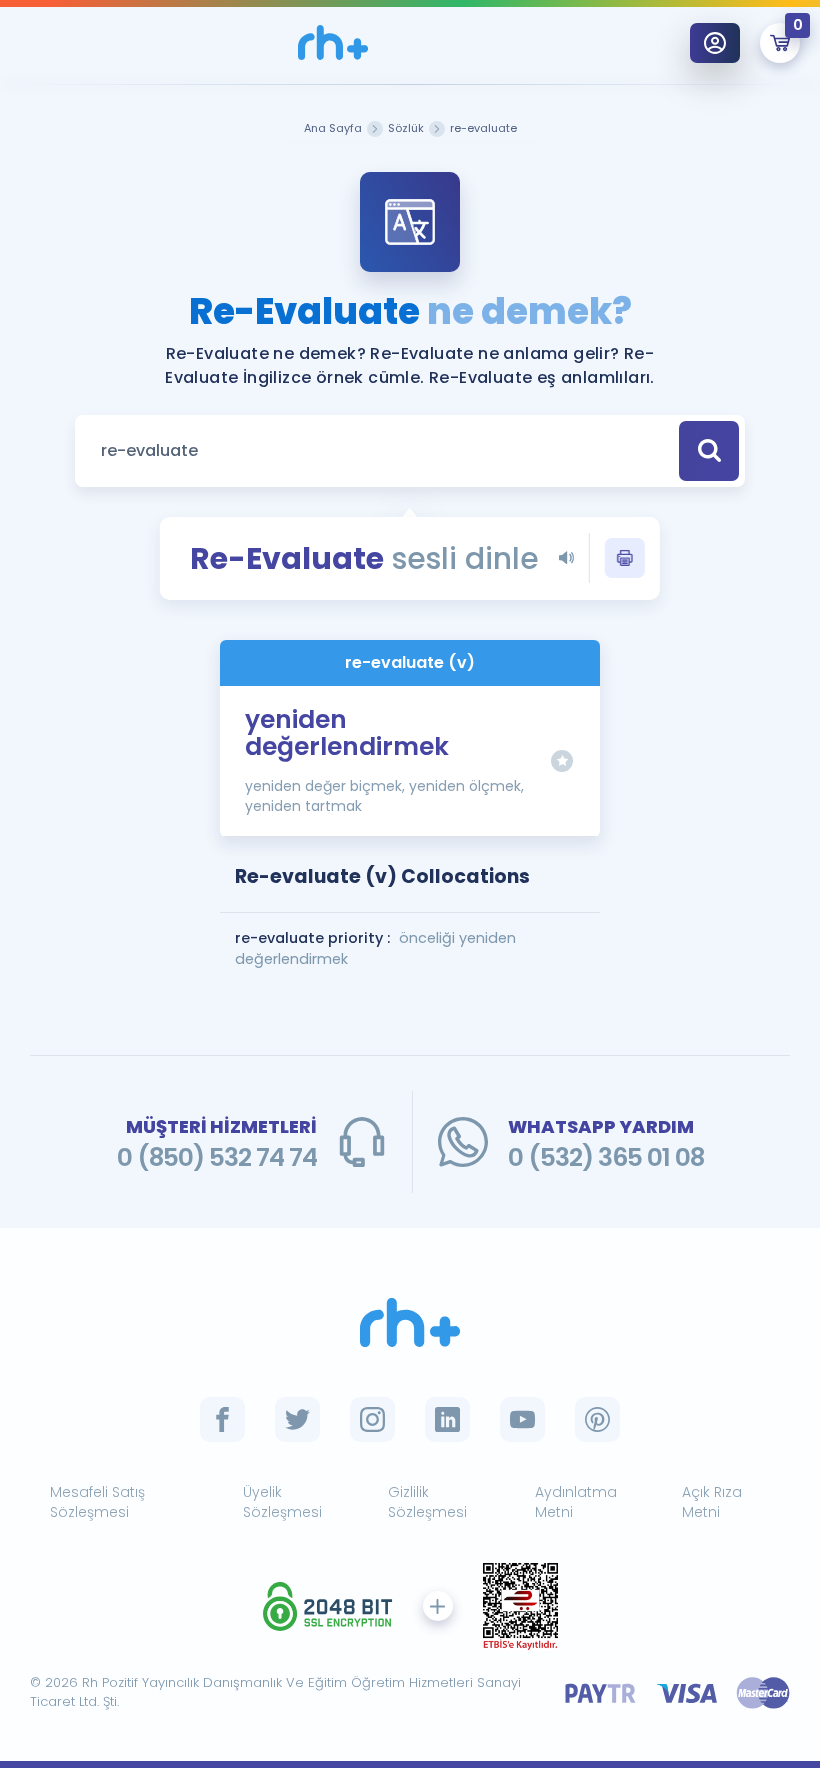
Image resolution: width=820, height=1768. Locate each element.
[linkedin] (447, 1419)
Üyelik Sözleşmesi (282, 1502)
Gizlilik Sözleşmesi (427, 1502)
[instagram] (372, 1419)
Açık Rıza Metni (712, 1502)
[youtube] (522, 1419)
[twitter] (297, 1419)
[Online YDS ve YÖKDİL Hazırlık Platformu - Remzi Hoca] (410, 1322)
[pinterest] (597, 1419)
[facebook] (222, 1419)
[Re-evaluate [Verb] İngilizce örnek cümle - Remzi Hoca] (333, 42)
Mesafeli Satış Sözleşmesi (97, 1502)
